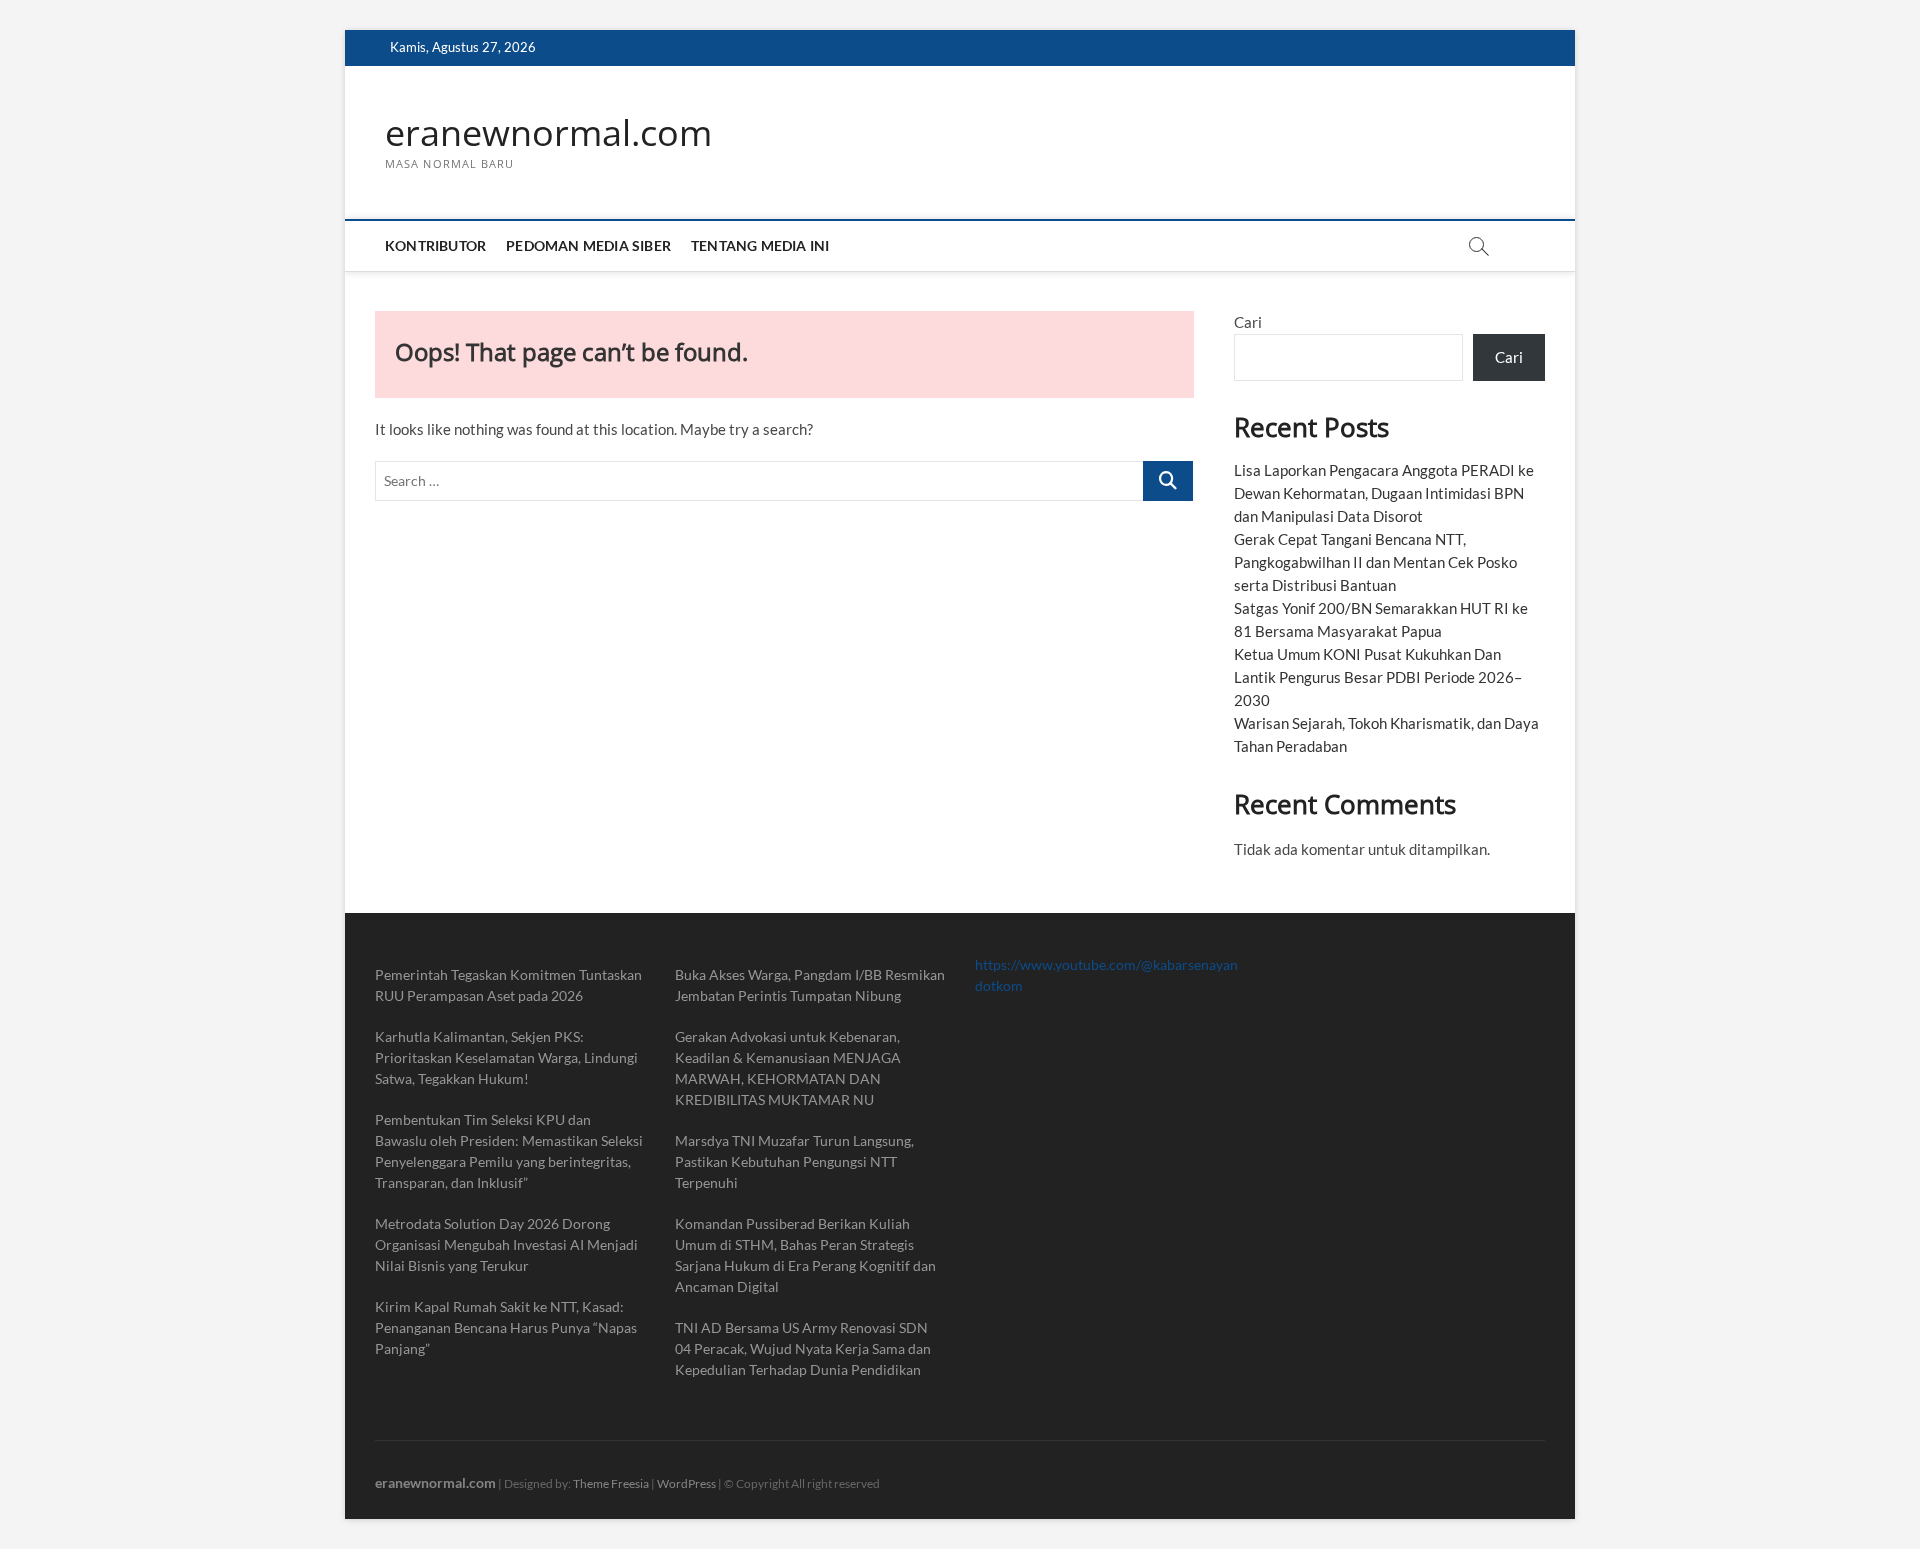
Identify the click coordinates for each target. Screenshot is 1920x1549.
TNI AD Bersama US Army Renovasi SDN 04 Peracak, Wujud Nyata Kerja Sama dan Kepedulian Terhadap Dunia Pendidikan (803, 1348)
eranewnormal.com (548, 133)
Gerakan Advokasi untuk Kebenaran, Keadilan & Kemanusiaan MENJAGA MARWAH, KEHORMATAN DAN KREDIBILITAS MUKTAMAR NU (788, 1068)
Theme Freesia (611, 1483)
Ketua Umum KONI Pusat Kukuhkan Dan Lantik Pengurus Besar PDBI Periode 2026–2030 (1378, 677)
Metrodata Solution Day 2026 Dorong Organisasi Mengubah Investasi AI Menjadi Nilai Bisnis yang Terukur (506, 1244)
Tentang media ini (760, 245)
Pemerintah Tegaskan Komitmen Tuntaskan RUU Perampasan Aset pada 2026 (508, 985)
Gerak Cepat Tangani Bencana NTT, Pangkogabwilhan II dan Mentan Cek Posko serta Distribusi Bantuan (1375, 562)
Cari (1248, 322)
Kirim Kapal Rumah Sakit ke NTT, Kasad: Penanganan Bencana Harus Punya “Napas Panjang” (506, 1327)
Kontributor (435, 245)
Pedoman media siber (588, 245)
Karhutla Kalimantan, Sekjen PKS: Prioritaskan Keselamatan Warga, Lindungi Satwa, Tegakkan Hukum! (506, 1057)
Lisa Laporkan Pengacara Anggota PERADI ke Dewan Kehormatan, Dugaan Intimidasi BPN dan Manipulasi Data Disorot (1384, 493)
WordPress (686, 1483)
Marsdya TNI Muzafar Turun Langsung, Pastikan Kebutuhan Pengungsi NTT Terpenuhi (794, 1161)
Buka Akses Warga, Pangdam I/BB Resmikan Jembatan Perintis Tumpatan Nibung (810, 985)
